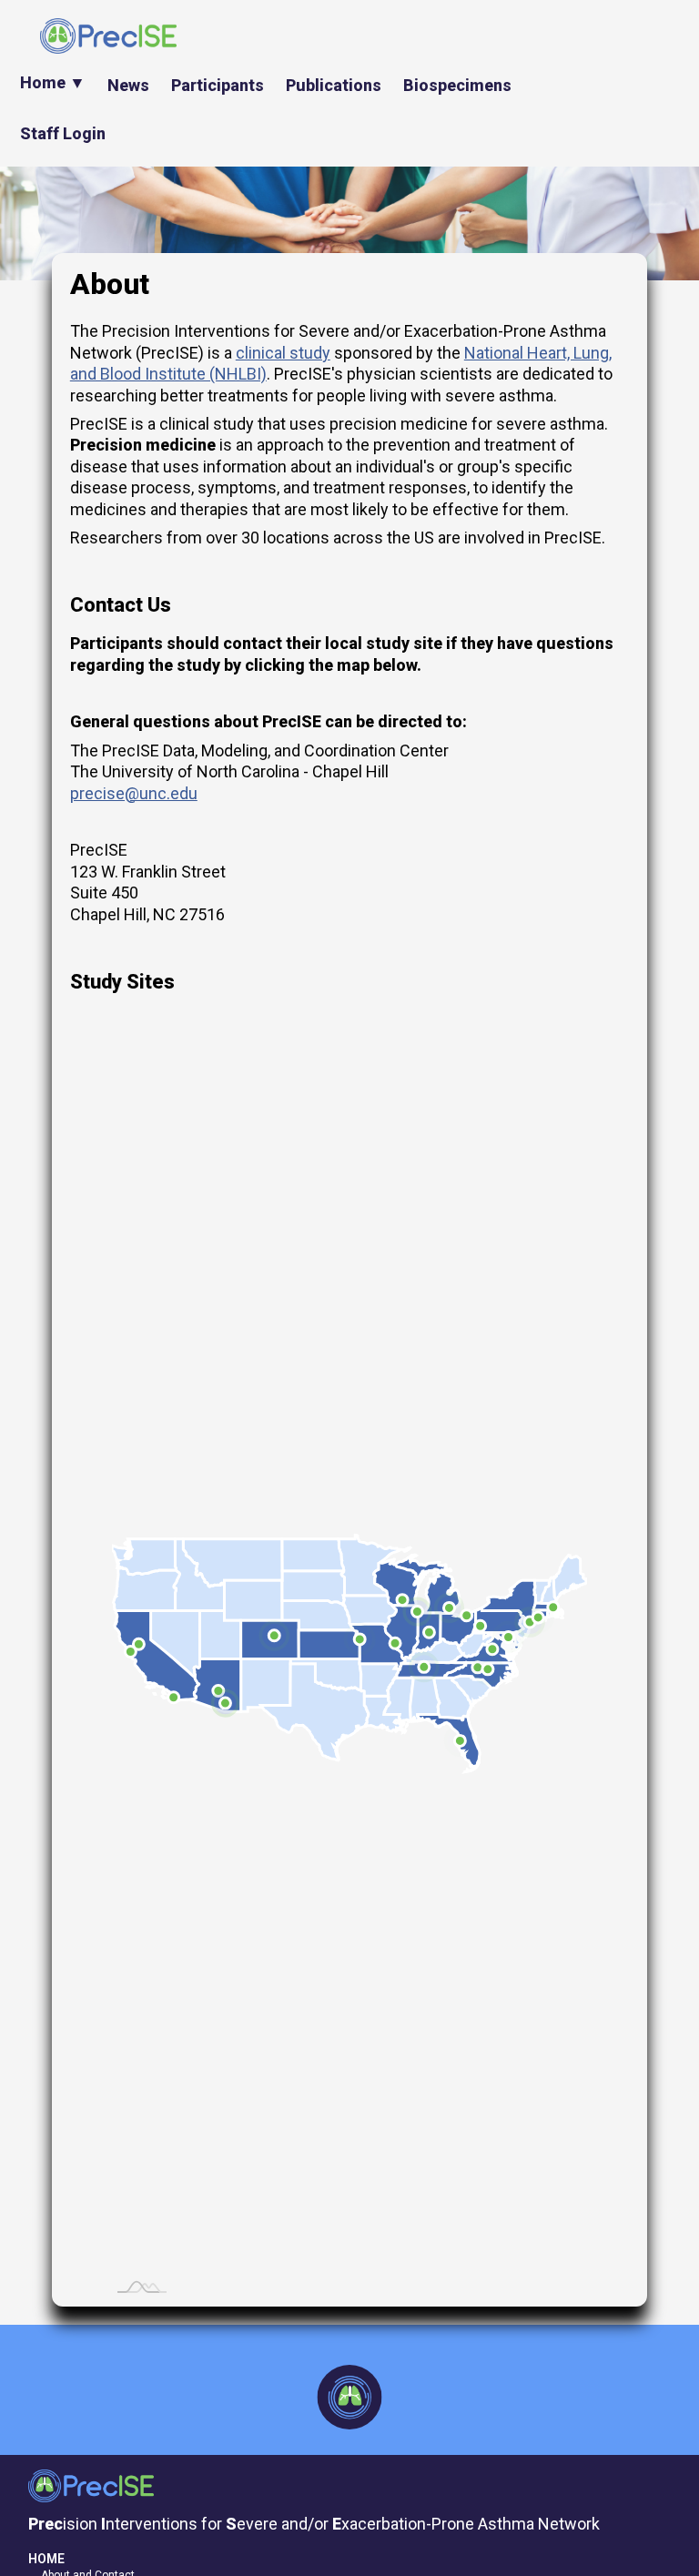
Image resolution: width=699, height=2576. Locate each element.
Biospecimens (457, 85)
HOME (46, 2559)
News (128, 85)
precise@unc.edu (134, 793)
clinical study (283, 353)
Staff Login (63, 133)
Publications (334, 85)
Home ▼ (53, 82)
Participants (218, 85)
